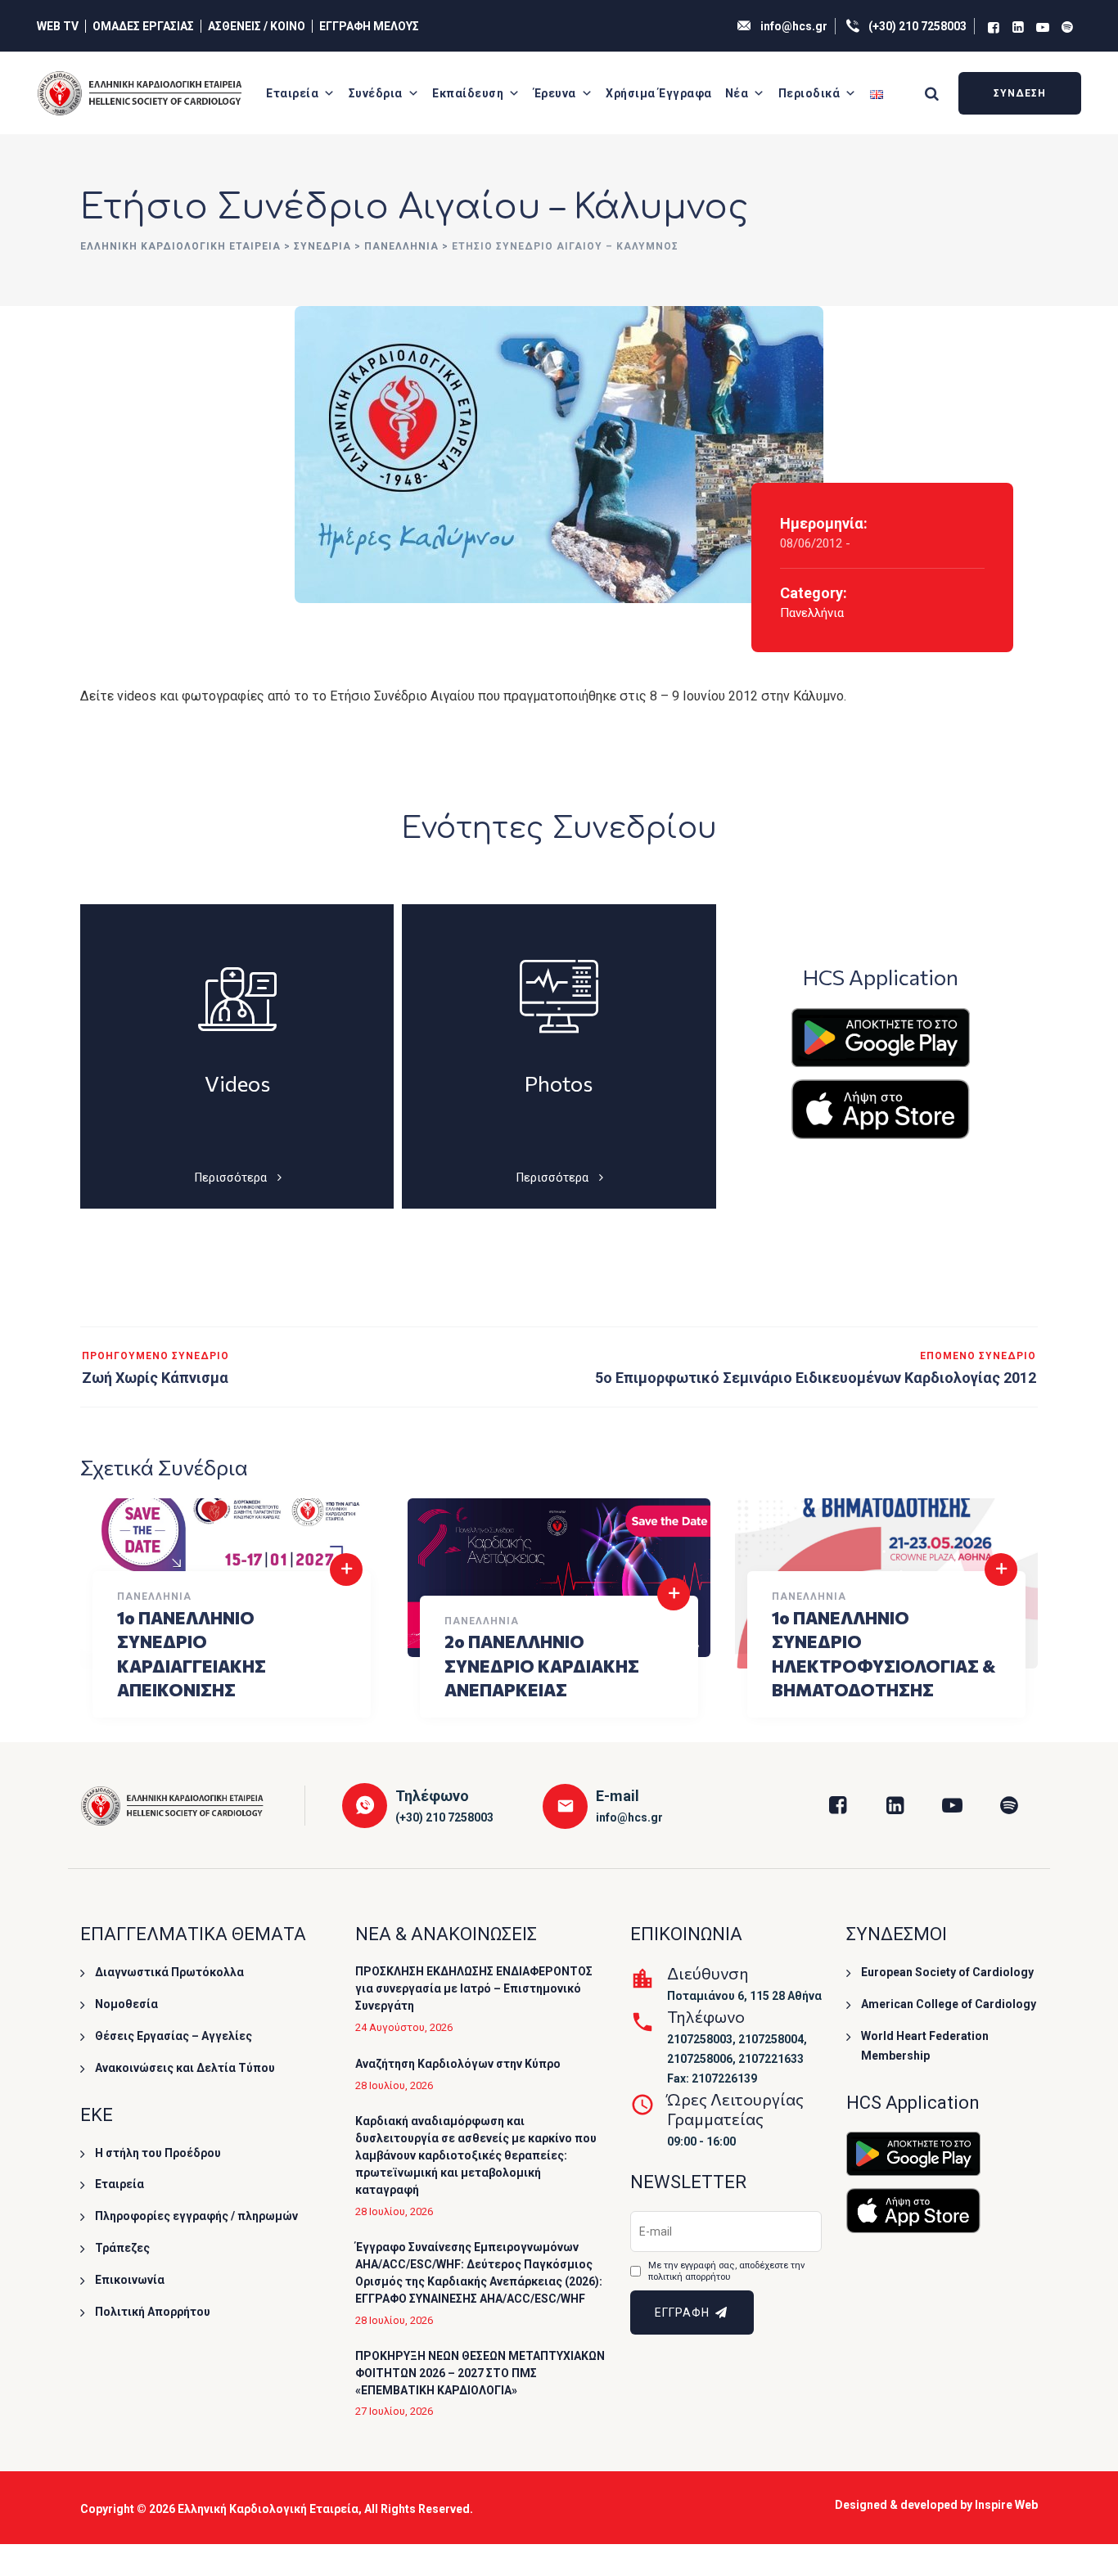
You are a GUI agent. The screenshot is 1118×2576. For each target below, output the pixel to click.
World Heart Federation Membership (925, 2046)
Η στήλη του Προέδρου (158, 2153)
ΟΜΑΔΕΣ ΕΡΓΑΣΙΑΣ (143, 26)
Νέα (737, 93)
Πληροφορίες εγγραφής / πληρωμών (196, 2216)
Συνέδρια (376, 93)
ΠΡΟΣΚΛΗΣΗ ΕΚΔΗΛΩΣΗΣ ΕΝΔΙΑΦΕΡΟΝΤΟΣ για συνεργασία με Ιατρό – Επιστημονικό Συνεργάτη (474, 1988)
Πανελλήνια (812, 613)
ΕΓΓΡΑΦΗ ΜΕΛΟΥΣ (369, 26)
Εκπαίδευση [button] (468, 93)
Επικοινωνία (130, 2280)
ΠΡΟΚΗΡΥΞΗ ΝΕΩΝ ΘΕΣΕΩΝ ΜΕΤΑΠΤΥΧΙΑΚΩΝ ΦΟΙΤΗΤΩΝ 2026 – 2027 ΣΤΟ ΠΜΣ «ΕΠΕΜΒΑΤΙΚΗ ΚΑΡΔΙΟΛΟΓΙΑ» (480, 2373)
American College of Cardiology (949, 2004)
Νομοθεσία (126, 2004)
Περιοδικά (809, 93)
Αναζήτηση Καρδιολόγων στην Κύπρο (458, 2064)
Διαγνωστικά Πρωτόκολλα (169, 1972)
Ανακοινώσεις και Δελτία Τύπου (185, 2068)
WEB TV (58, 26)
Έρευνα (555, 93)
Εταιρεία (292, 93)
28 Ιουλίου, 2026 (394, 2085)
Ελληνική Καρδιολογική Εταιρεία (268, 2509)
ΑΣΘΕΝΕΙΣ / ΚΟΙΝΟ (257, 26)
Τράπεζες (122, 2248)
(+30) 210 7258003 (917, 26)
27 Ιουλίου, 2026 (394, 2411)
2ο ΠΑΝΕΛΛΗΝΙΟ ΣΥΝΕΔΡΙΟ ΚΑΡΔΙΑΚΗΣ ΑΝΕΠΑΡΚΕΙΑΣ (542, 1665)
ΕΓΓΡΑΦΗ (684, 2313)
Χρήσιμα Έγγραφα (659, 93)
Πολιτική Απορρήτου (153, 2312)
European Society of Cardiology (947, 1972)
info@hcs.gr (794, 26)
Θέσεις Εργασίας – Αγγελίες (174, 2036)
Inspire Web (1006, 2505)
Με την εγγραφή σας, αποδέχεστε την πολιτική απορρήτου (726, 2271)
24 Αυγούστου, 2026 (404, 2027)
